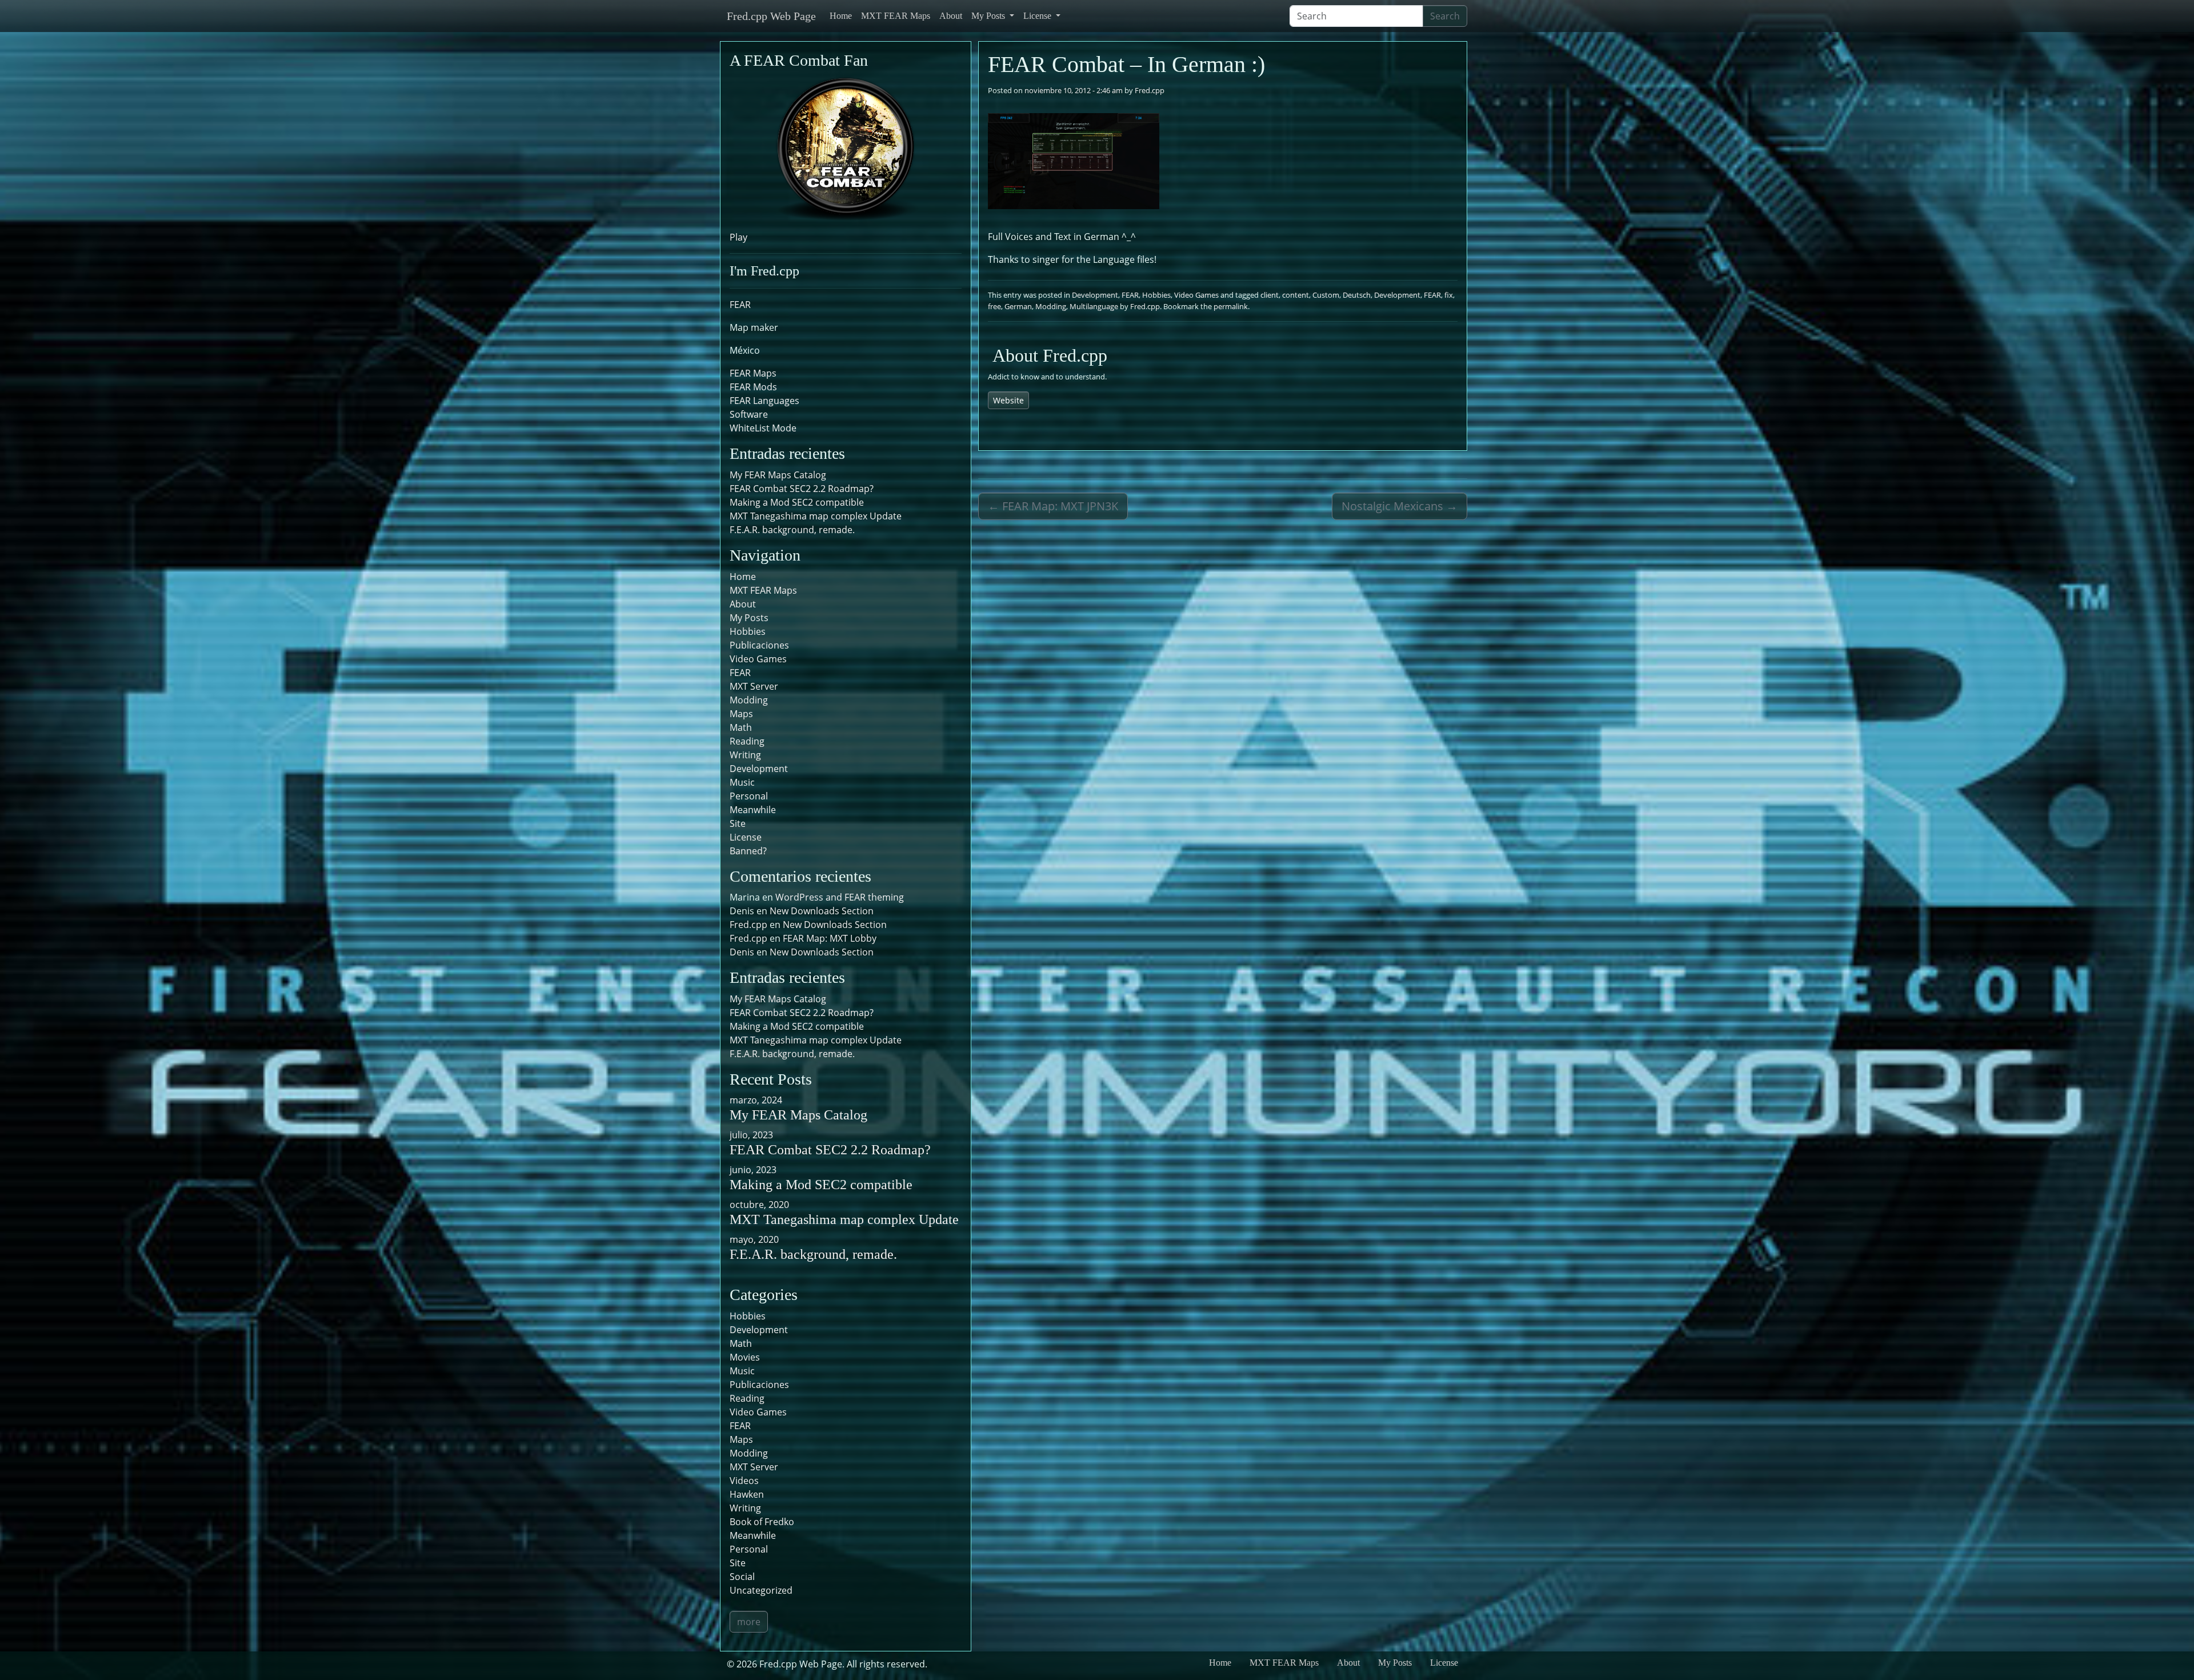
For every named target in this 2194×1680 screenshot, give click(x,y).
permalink (1231, 306)
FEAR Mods (753, 387)
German (1018, 306)
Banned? (748, 851)
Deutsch (1357, 295)
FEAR (1130, 295)
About (951, 16)
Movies (745, 1357)
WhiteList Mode (763, 428)
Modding (1051, 306)
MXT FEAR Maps (896, 16)
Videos (744, 1481)
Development (1095, 295)
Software (749, 414)
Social (742, 1577)
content (1296, 295)
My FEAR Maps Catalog (778, 475)
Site (738, 823)
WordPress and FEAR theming (840, 897)
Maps (741, 714)
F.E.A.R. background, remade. (792, 530)
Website (1008, 400)
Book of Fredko (762, 1522)
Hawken (747, 1494)
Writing (745, 755)
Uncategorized (761, 1590)
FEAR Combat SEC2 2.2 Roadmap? (802, 489)
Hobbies (1156, 295)
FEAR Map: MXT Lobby (830, 938)
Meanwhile (753, 810)
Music (742, 782)
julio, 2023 (751, 1135)
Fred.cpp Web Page (771, 16)
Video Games (1196, 295)
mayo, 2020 (754, 1239)
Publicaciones (759, 645)
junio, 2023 (753, 1170)
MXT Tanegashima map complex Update (816, 516)
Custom (1326, 295)
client (1270, 295)
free (994, 306)
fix (1449, 295)
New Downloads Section (822, 911)
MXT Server (754, 686)
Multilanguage (1094, 306)
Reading (747, 741)
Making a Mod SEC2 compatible (797, 502)
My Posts (989, 16)
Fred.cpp (1150, 90)
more (749, 1622)
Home (841, 16)
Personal (749, 796)
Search (1445, 16)
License (1038, 16)
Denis (742, 952)
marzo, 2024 (756, 1100)
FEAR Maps (753, 373)
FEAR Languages (764, 401)
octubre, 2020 (759, 1205)
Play (738, 237)
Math (741, 727)
